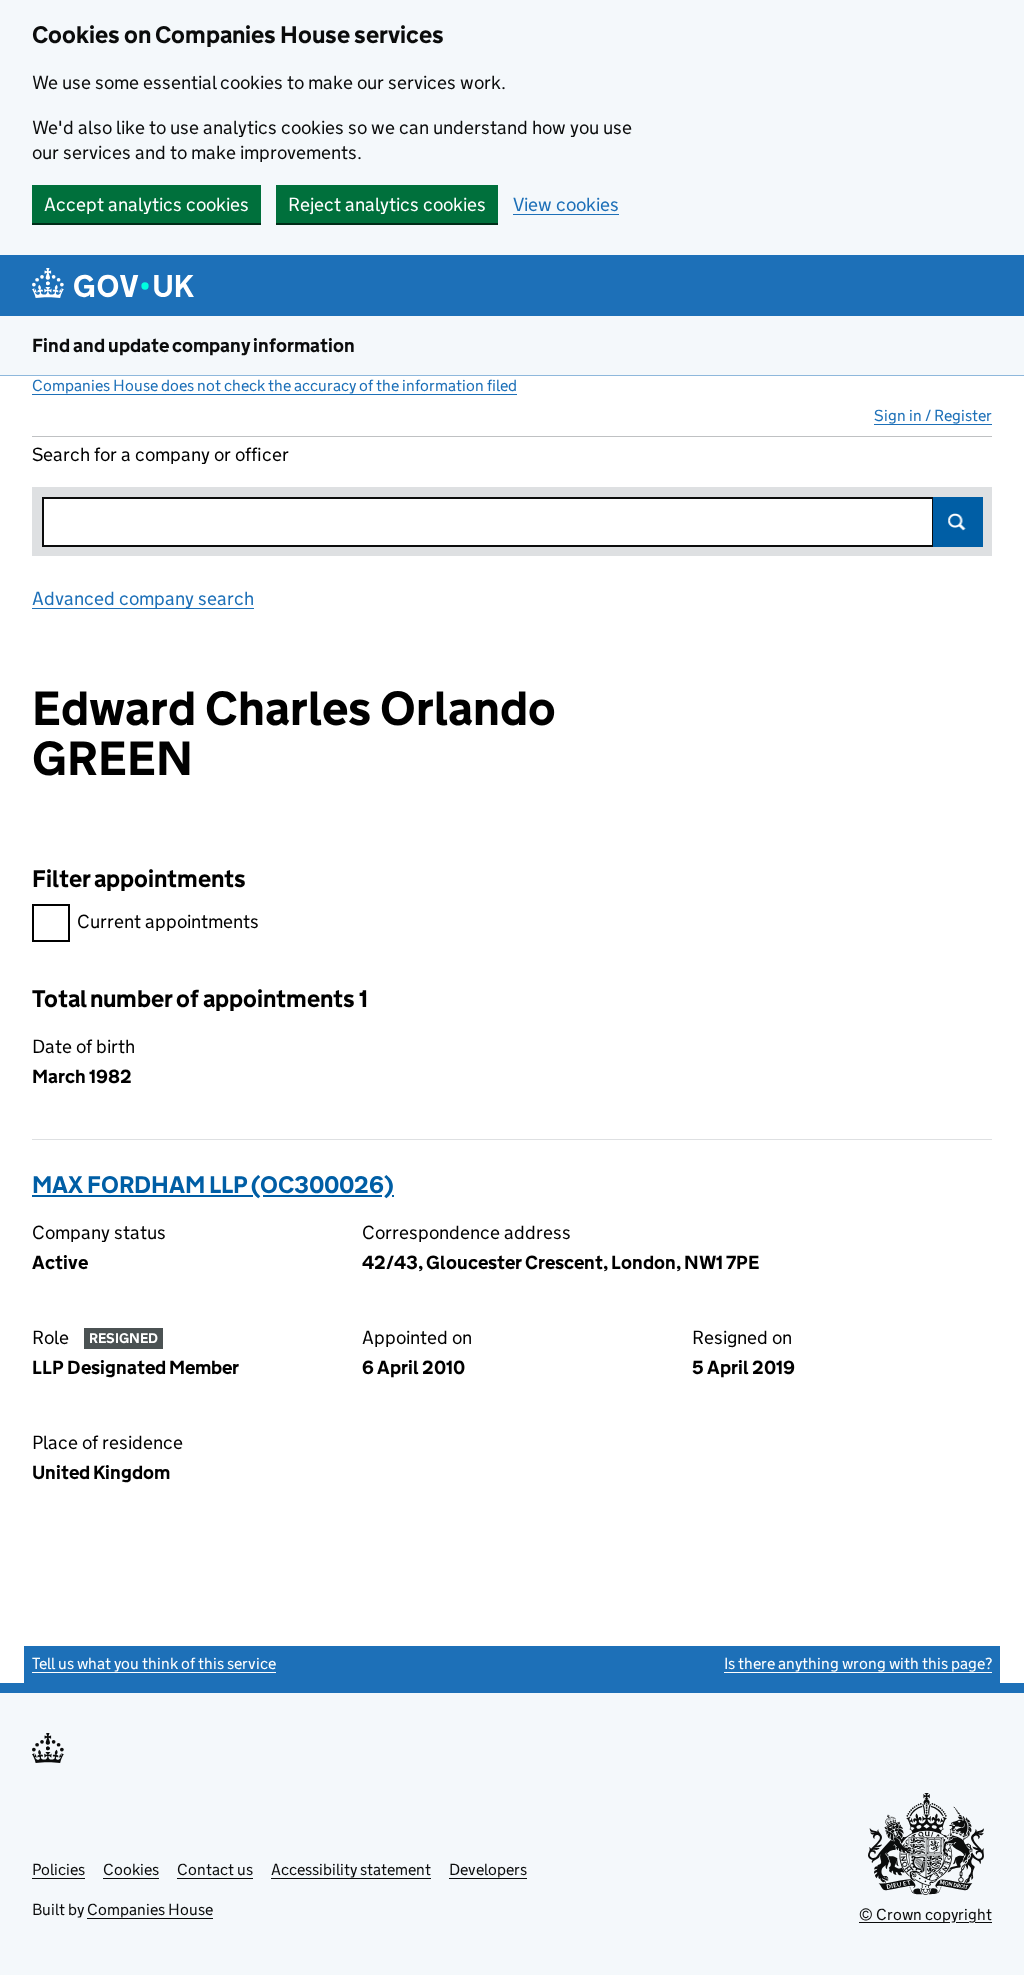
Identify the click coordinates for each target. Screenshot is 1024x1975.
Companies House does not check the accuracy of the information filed (274, 385)
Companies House (150, 1909)
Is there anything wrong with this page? (858, 1663)
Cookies (131, 1869)
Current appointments (168, 921)
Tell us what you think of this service (154, 1663)
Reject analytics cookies (387, 204)
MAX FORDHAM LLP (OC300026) (213, 1184)
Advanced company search (143, 598)
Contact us (215, 1869)
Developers (488, 1869)
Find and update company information (193, 345)
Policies (58, 1869)
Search (958, 522)
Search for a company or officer (160, 454)
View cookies (566, 204)
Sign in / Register (933, 415)
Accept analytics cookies (146, 204)
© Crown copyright (925, 1914)
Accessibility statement (351, 1869)
